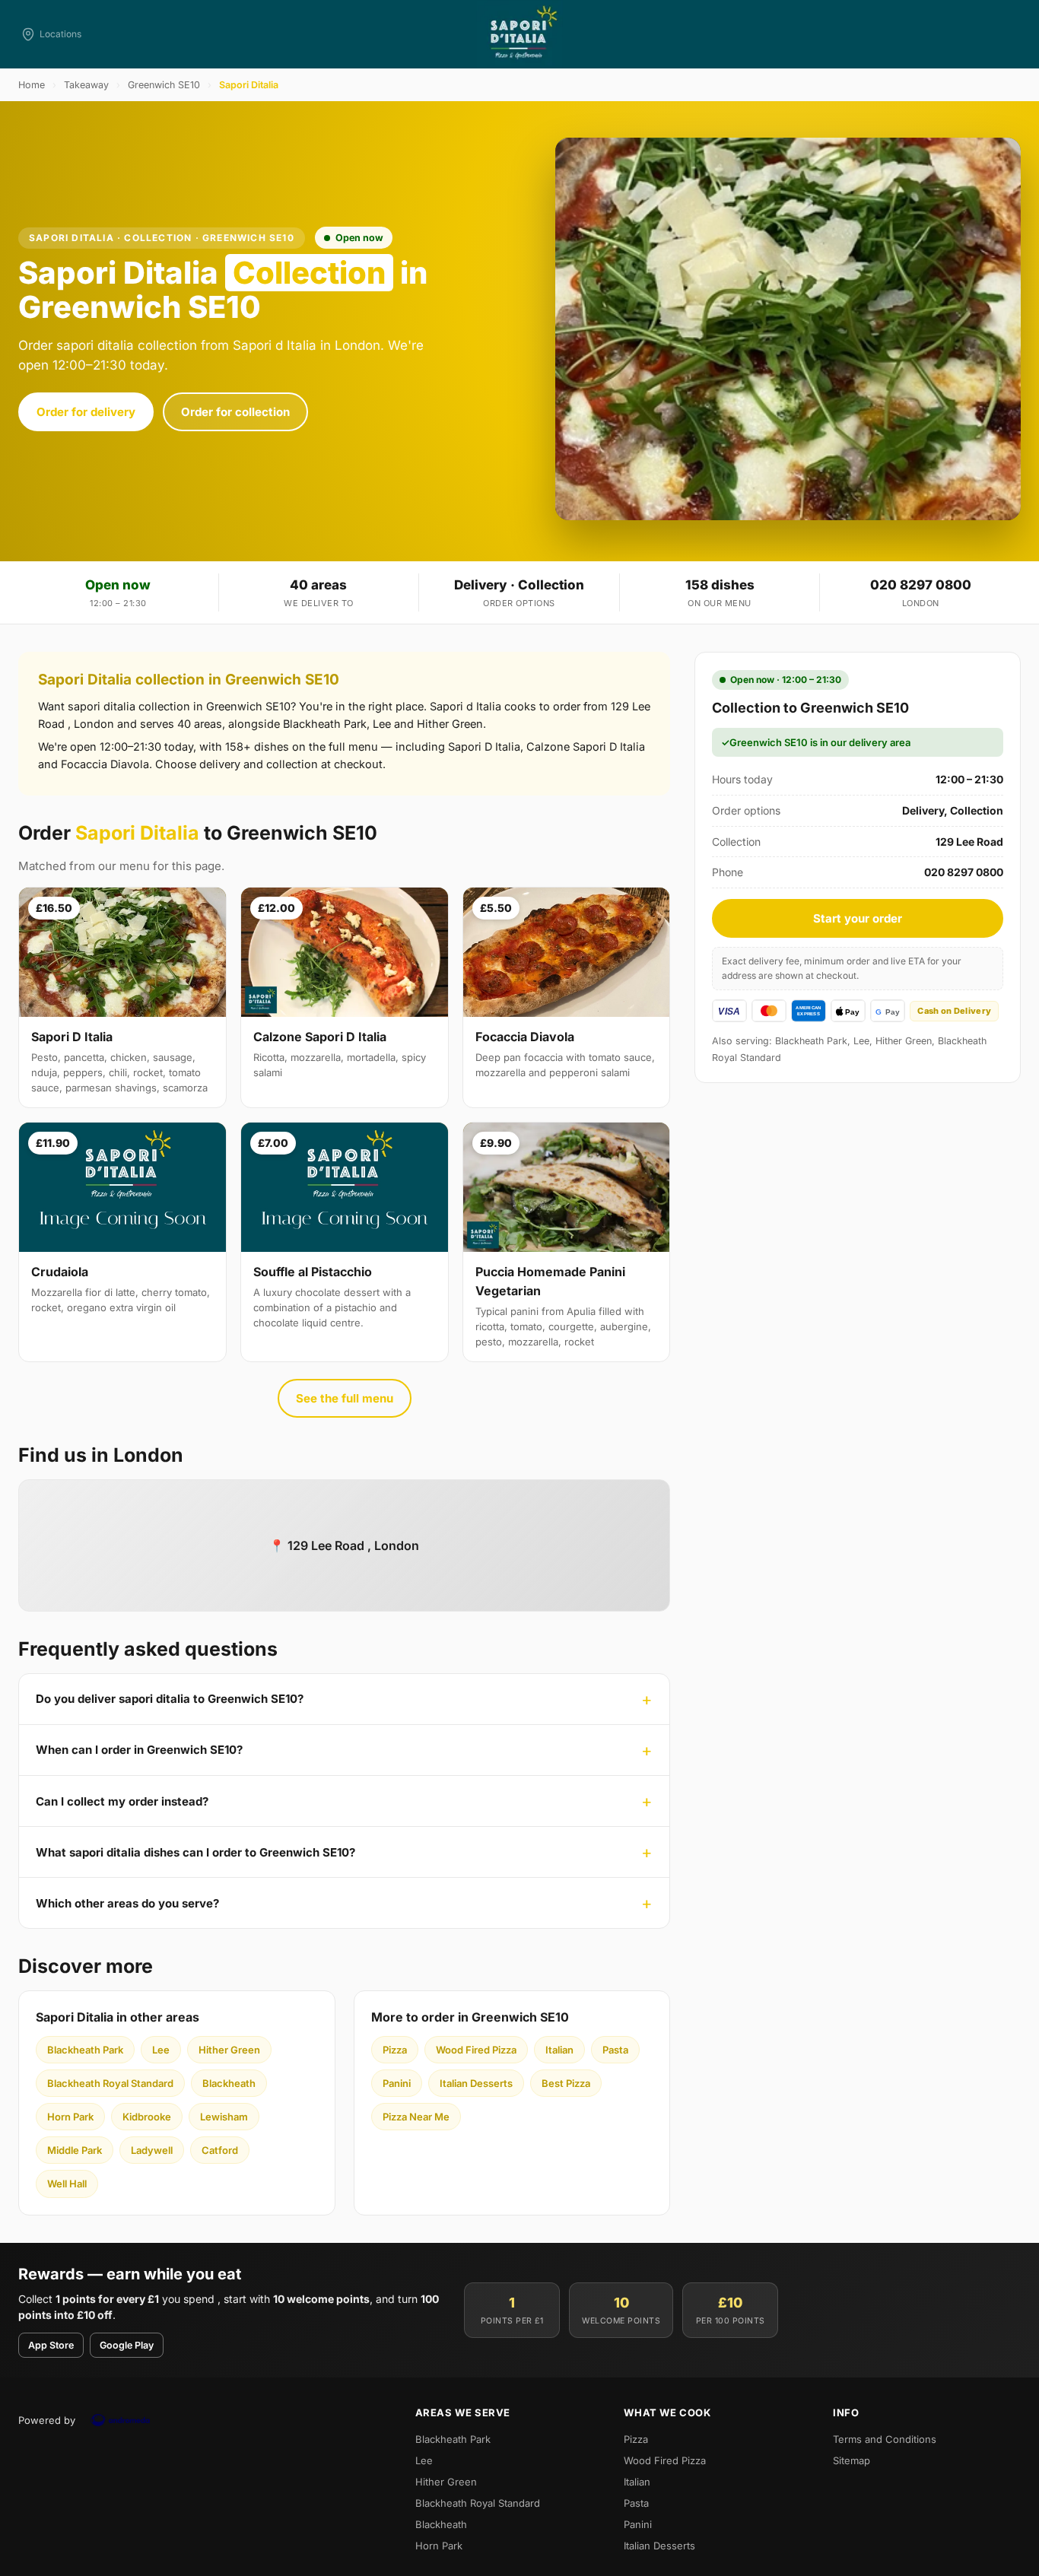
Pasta (615, 2050)
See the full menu (345, 1398)
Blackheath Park (85, 2050)
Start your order (858, 918)
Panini (397, 2083)
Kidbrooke (147, 2117)
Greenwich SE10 (164, 85)
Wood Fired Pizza (476, 2050)
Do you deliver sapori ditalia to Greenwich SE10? (170, 1699)
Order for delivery (86, 412)
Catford (220, 2150)
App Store (51, 2345)
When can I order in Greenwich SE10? (139, 1750)
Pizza (395, 2050)
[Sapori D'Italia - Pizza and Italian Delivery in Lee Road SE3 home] (519, 34)
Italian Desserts (476, 2083)
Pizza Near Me (416, 2117)
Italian (559, 2050)
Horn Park (70, 2117)
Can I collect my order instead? (122, 1801)
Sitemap (852, 2460)
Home (32, 85)
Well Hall (67, 2184)
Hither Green (229, 2050)
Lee (161, 2050)
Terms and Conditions (885, 2439)
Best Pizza (566, 2083)
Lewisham (224, 2117)
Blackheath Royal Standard (110, 2083)
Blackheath (229, 2083)
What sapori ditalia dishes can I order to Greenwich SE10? (195, 1852)
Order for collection (235, 412)
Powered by (47, 2420)
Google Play (127, 2345)
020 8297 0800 (921, 585)
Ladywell (152, 2150)
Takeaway (86, 85)
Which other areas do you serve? (127, 1903)
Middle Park (75, 2150)
